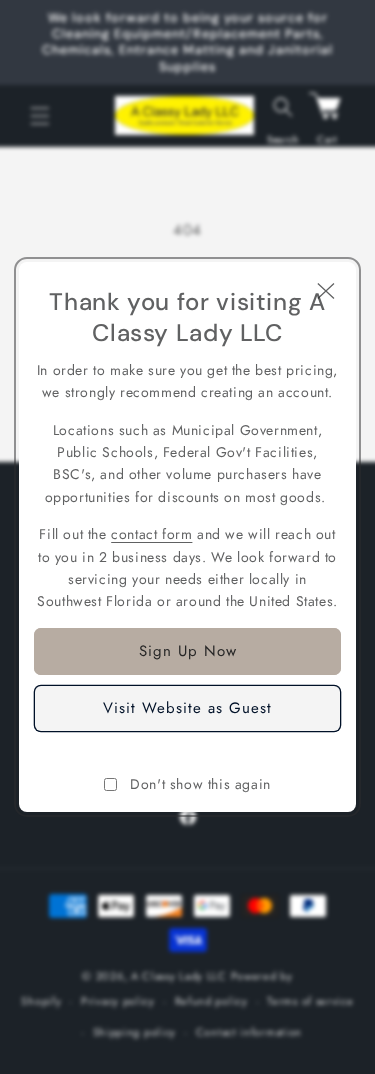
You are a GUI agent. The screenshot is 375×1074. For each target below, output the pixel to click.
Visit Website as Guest (187, 708)
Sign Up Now (188, 651)
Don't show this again (200, 784)
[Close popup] (326, 292)
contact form (151, 534)
